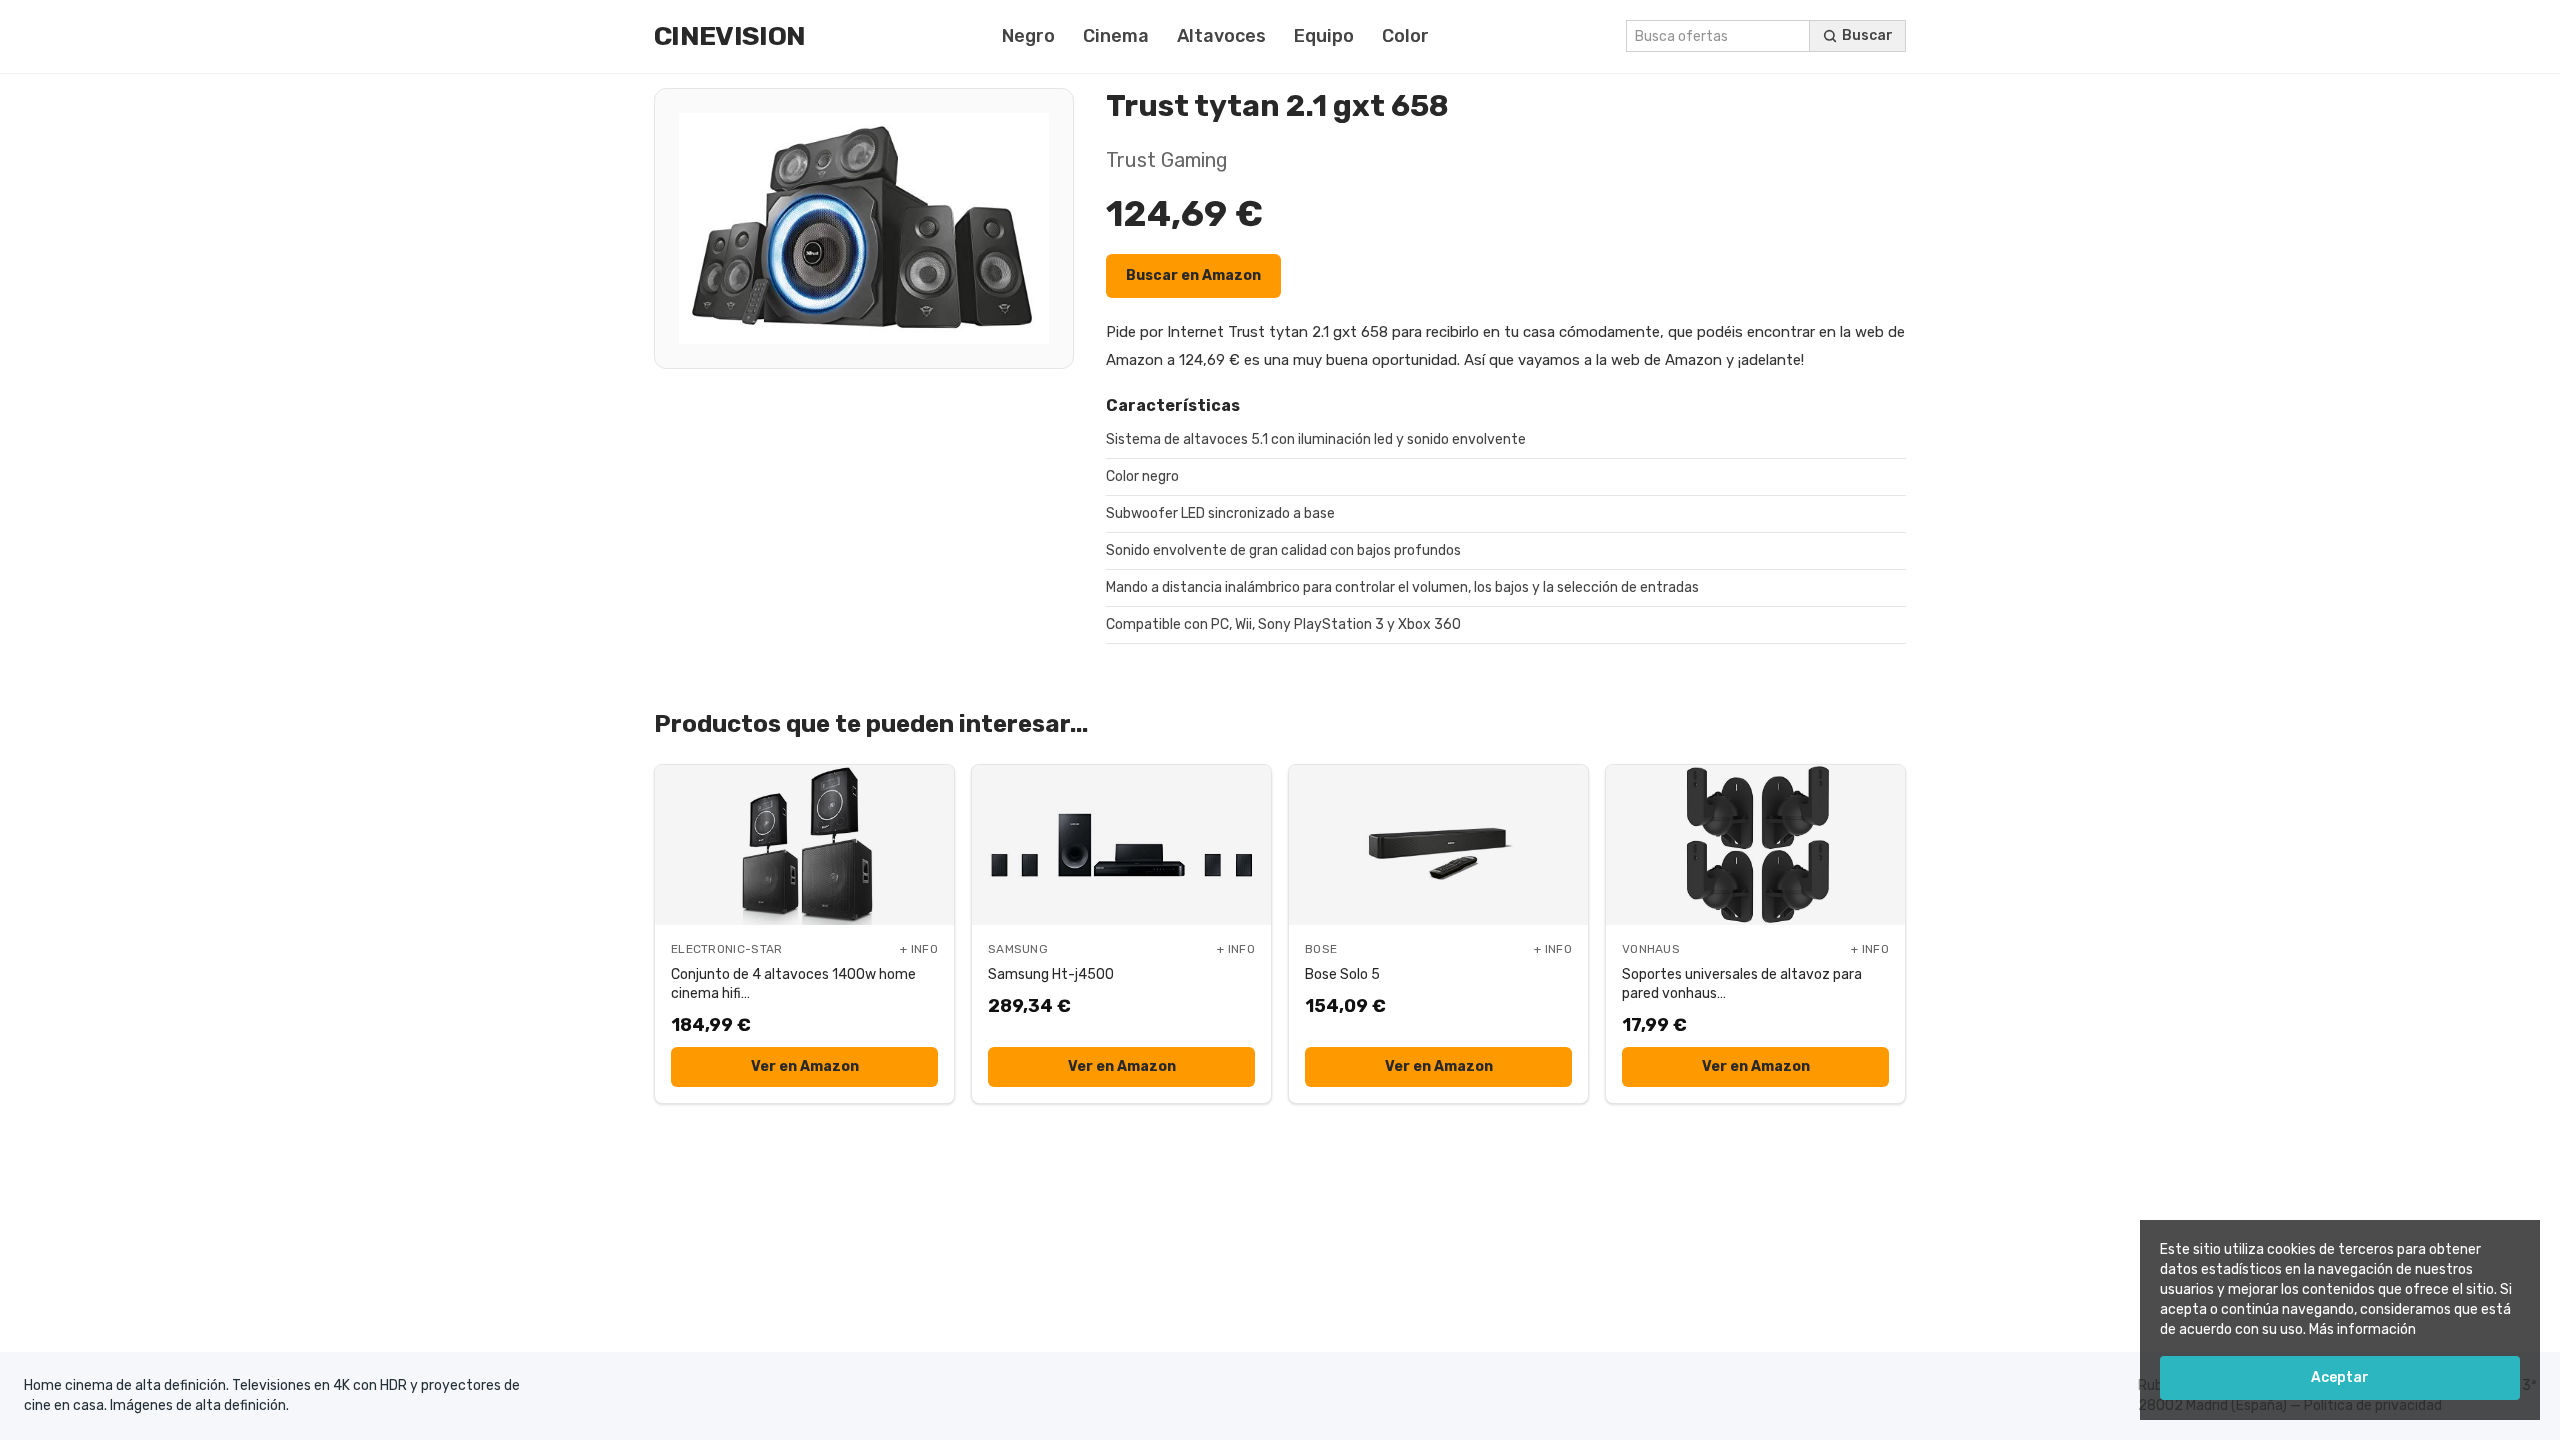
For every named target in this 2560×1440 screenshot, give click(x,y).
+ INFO (919, 949)
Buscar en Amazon (1193, 275)
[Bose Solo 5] (1438, 845)
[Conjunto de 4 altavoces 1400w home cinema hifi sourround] (804, 845)
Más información (2362, 1329)
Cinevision (729, 36)
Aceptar (2340, 1377)
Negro (1028, 36)
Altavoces (1221, 36)
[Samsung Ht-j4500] (1121, 845)
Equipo (1324, 36)
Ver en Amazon (805, 1066)
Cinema (1116, 36)
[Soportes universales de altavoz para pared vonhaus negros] (1755, 845)
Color (1405, 36)
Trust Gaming (1167, 160)
